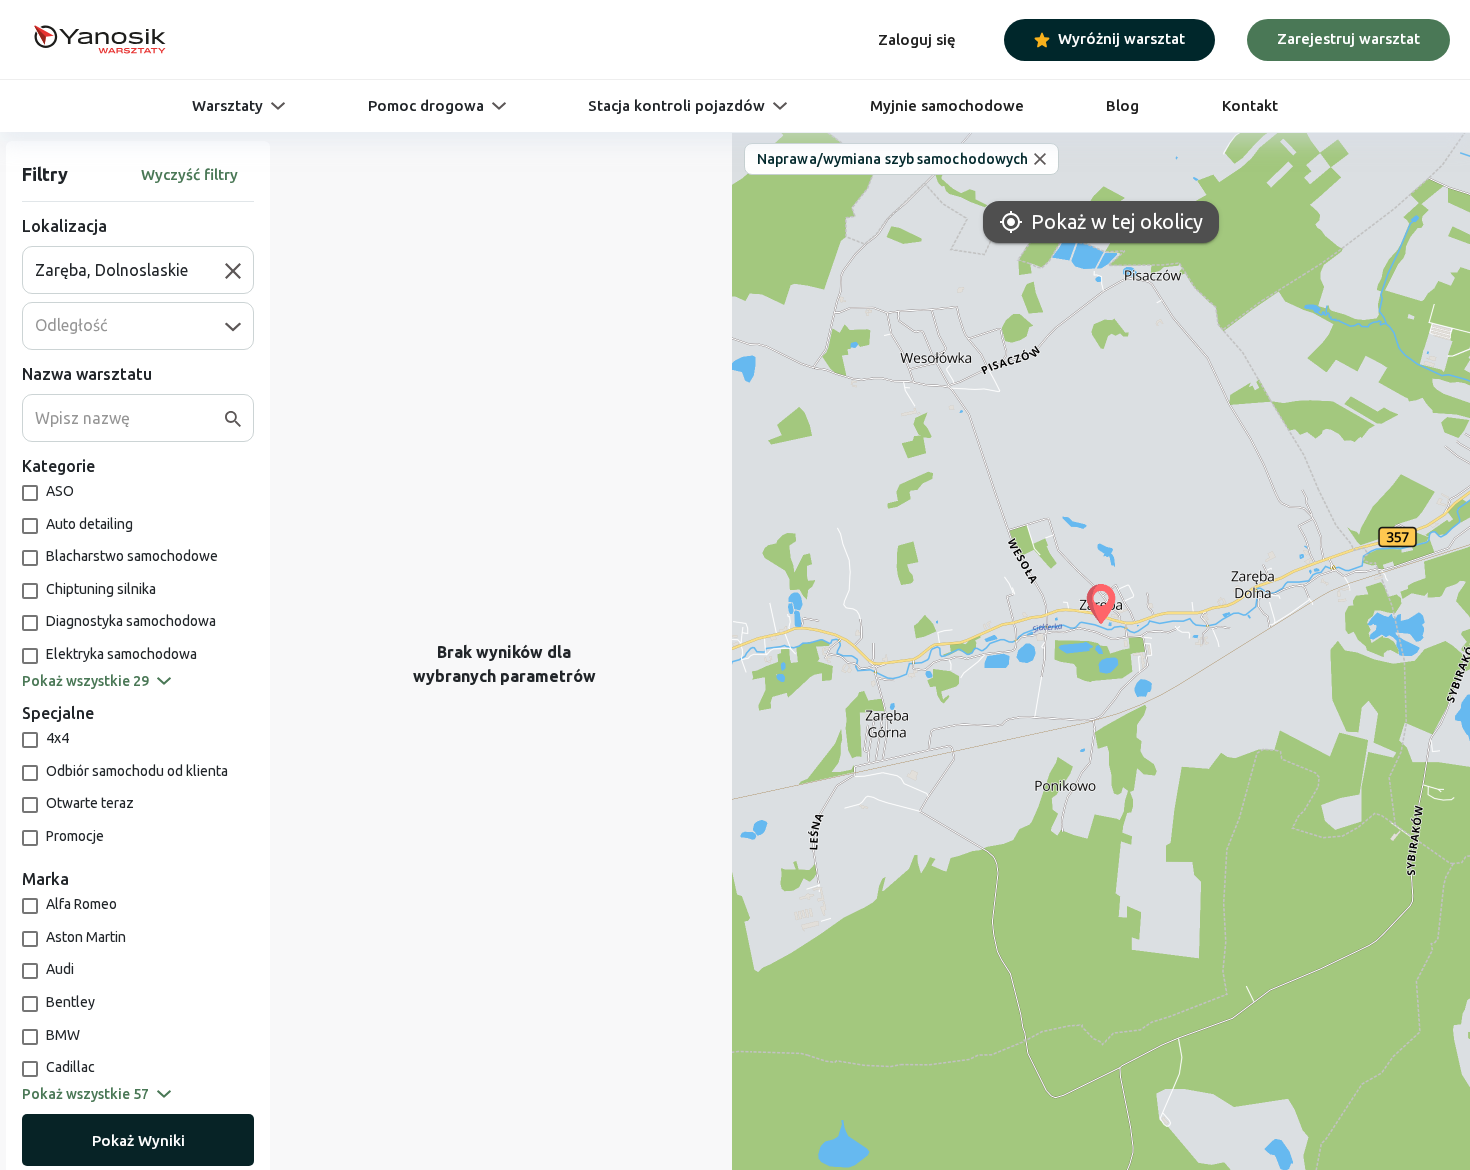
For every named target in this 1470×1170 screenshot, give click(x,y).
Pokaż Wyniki (138, 1140)
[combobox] (130, 270)
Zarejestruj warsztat (1348, 38)
